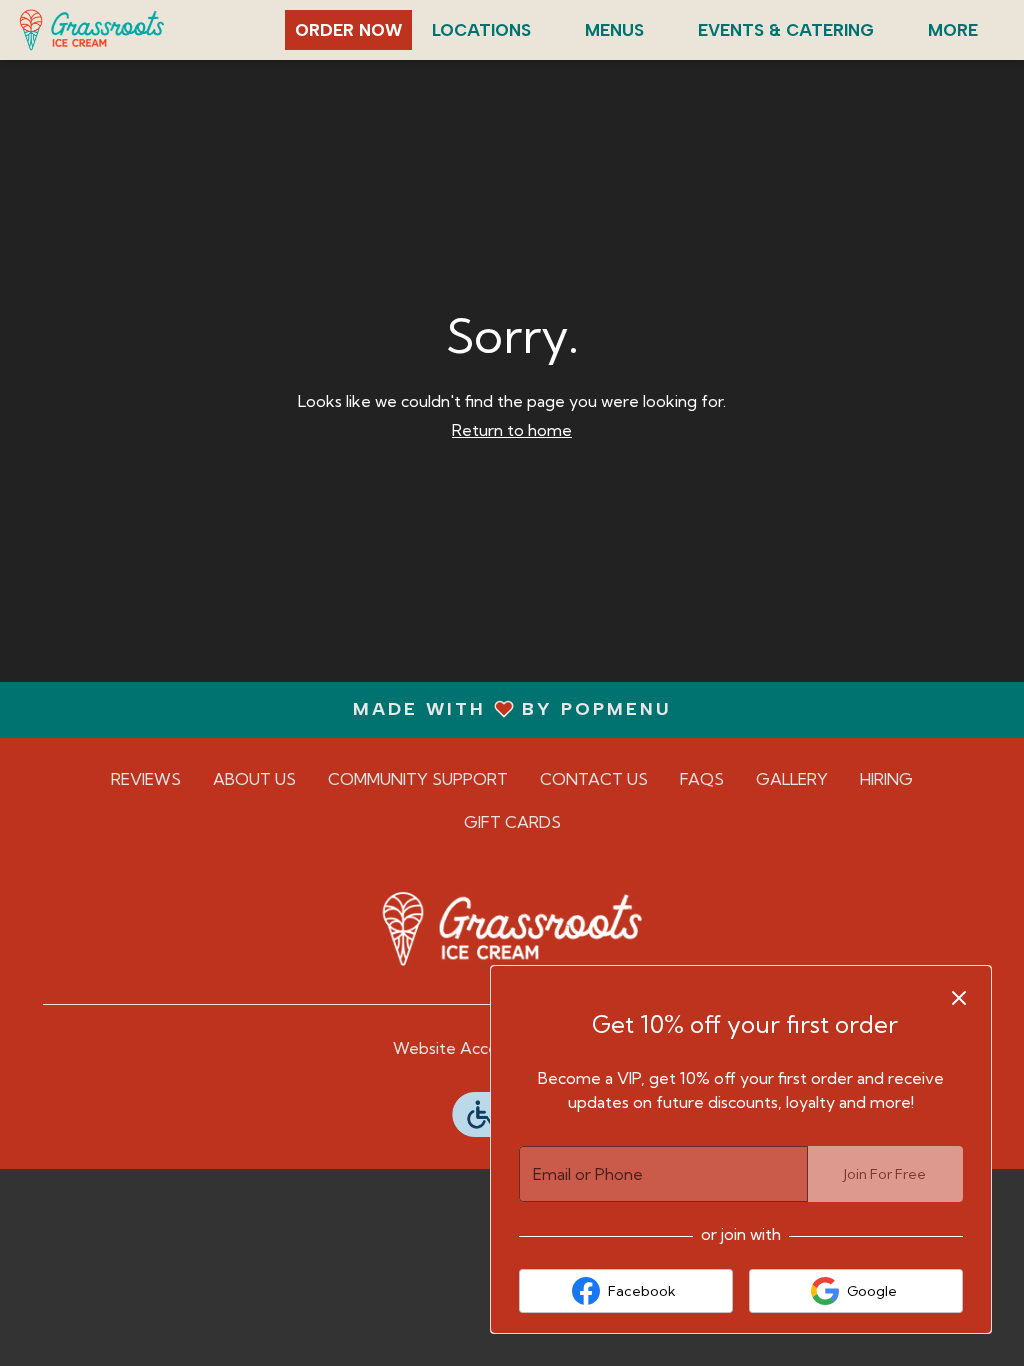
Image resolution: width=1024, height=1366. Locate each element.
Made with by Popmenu (343, 709)
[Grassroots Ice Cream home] (106, 30)
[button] (493, 30)
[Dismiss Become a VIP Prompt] (959, 998)
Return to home (512, 430)
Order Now (348, 30)
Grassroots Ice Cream (512, 929)
